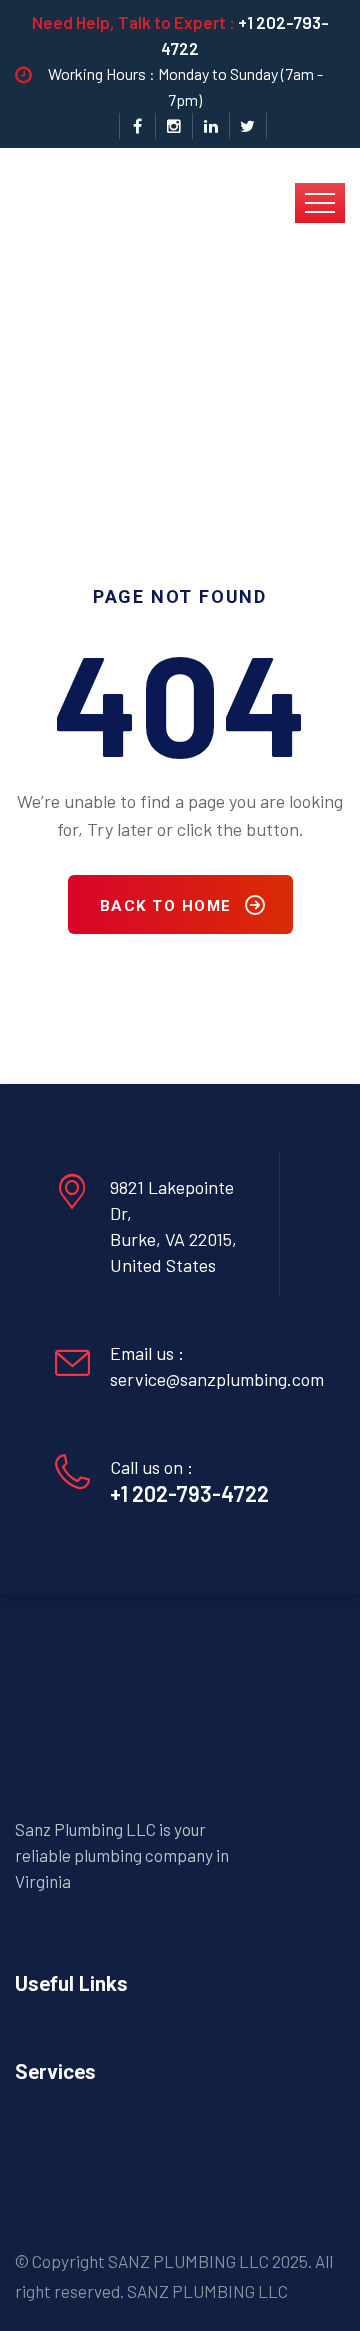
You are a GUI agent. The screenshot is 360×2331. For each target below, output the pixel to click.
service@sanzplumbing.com (217, 1379)
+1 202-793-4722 (189, 1493)
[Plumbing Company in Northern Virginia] (155, 201)
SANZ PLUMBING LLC (207, 2291)
